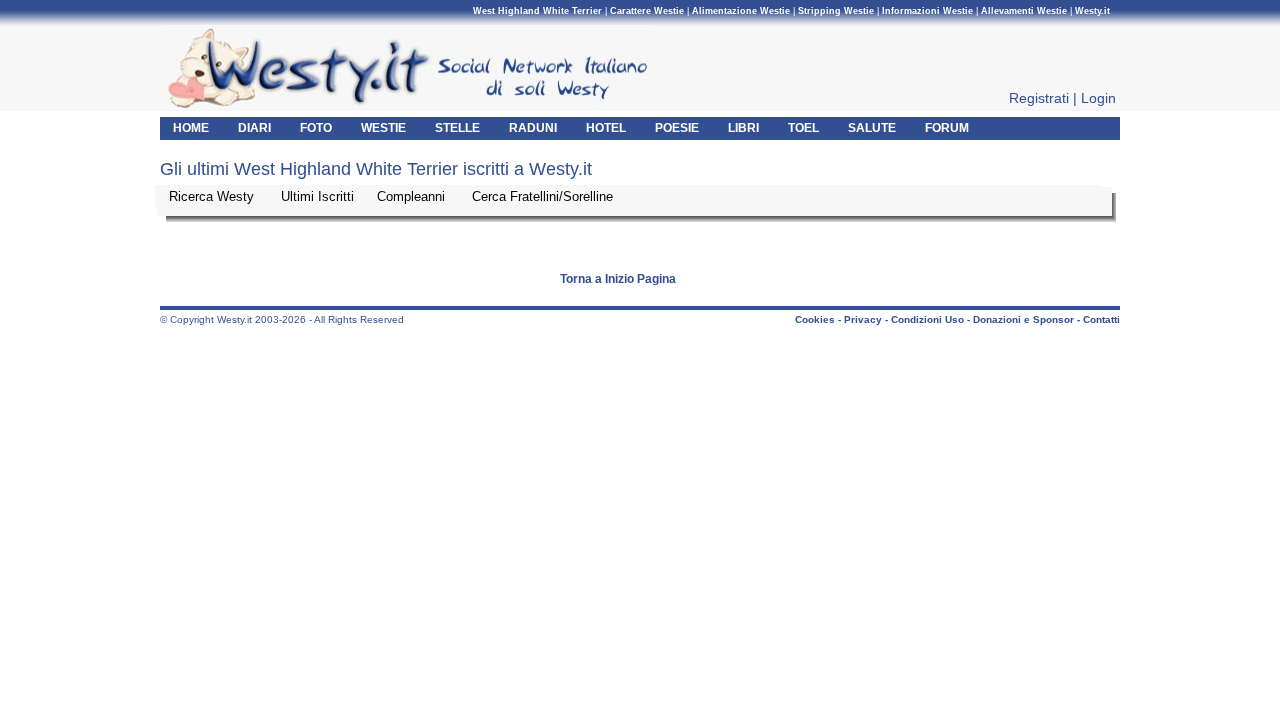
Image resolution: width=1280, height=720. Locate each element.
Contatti (1101, 319)
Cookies (815, 319)
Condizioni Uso (927, 319)
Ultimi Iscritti (319, 196)
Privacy (863, 319)
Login (1098, 98)
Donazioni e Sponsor (1023, 319)
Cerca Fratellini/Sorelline (542, 196)
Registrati (1039, 98)
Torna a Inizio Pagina (618, 279)
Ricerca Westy (213, 196)
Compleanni (413, 196)
